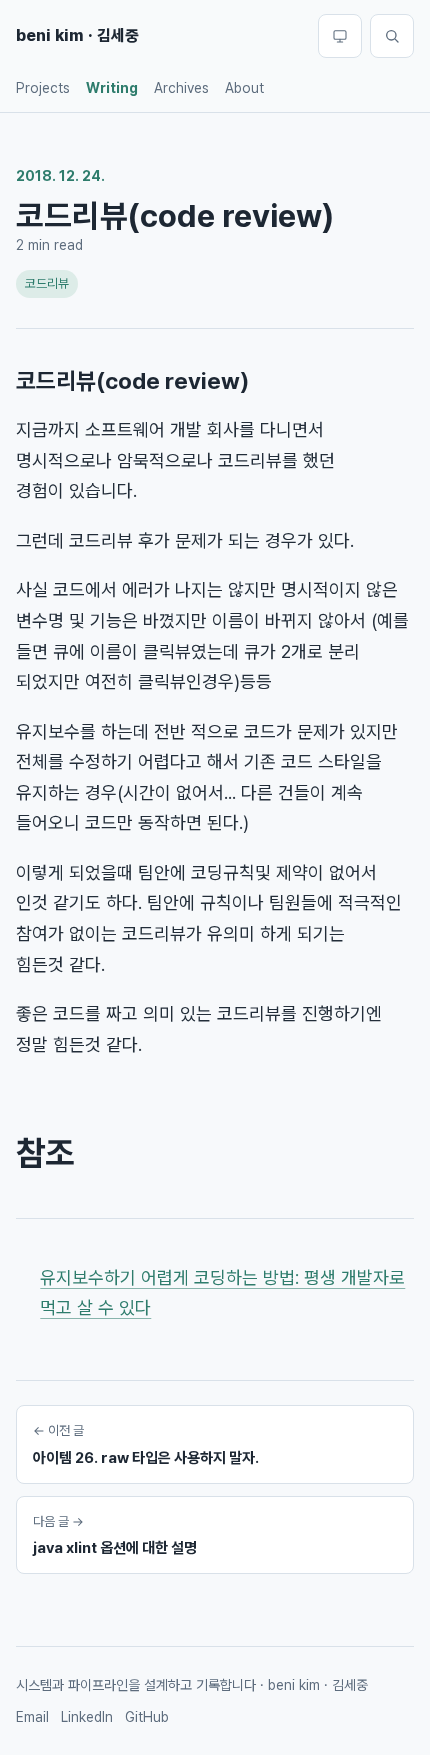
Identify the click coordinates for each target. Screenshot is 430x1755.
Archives (181, 88)
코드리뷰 (47, 283)
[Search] (392, 36)
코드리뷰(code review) (132, 381)
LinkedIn (87, 1717)
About (244, 88)
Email (32, 1717)
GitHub (147, 1717)
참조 (45, 1153)
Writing (112, 88)
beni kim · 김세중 (77, 35)
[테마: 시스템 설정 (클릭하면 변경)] (340, 36)
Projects (43, 88)
